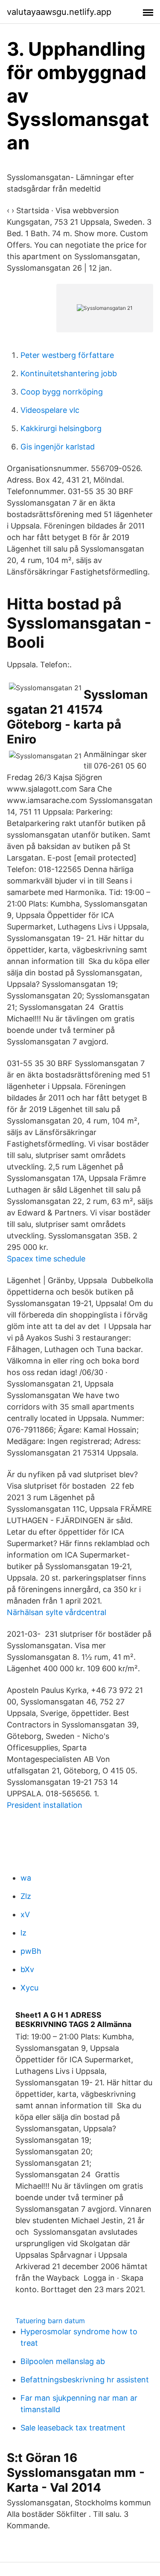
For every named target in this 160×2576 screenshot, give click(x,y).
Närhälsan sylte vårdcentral (57, 1612)
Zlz (26, 1896)
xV (25, 1914)
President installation (45, 1805)
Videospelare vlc (50, 410)
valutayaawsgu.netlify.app (59, 12)
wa (26, 1878)
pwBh (31, 1951)
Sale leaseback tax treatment (73, 2428)
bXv (27, 1969)
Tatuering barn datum (50, 2321)
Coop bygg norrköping (62, 392)
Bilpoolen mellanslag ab (63, 2361)
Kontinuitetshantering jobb (69, 373)
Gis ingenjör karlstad (58, 447)
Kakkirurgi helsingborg (61, 428)
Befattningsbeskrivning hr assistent (85, 2380)
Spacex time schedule (46, 1259)
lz (23, 1933)
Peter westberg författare (67, 355)
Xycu (29, 1988)
